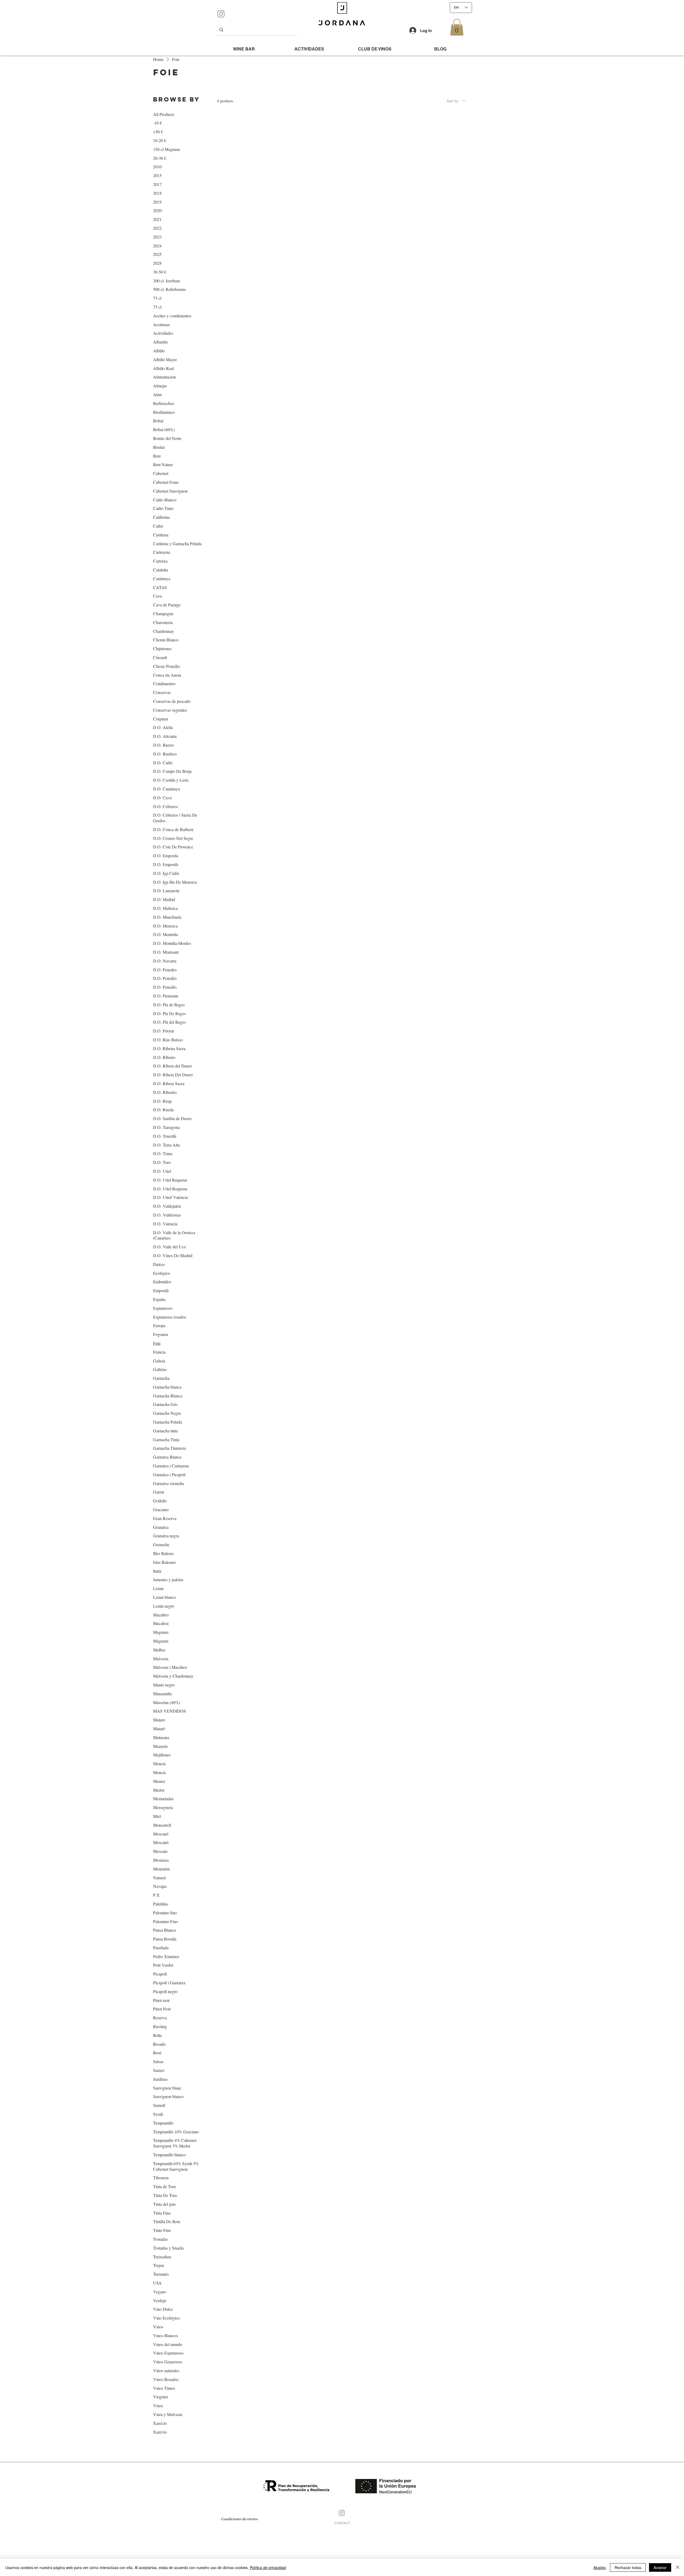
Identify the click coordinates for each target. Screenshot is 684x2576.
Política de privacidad (268, 2567)
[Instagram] (221, 14)
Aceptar (660, 2567)
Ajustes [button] (600, 2567)
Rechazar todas (628, 2567)
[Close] (678, 2567)
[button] (457, 27)
